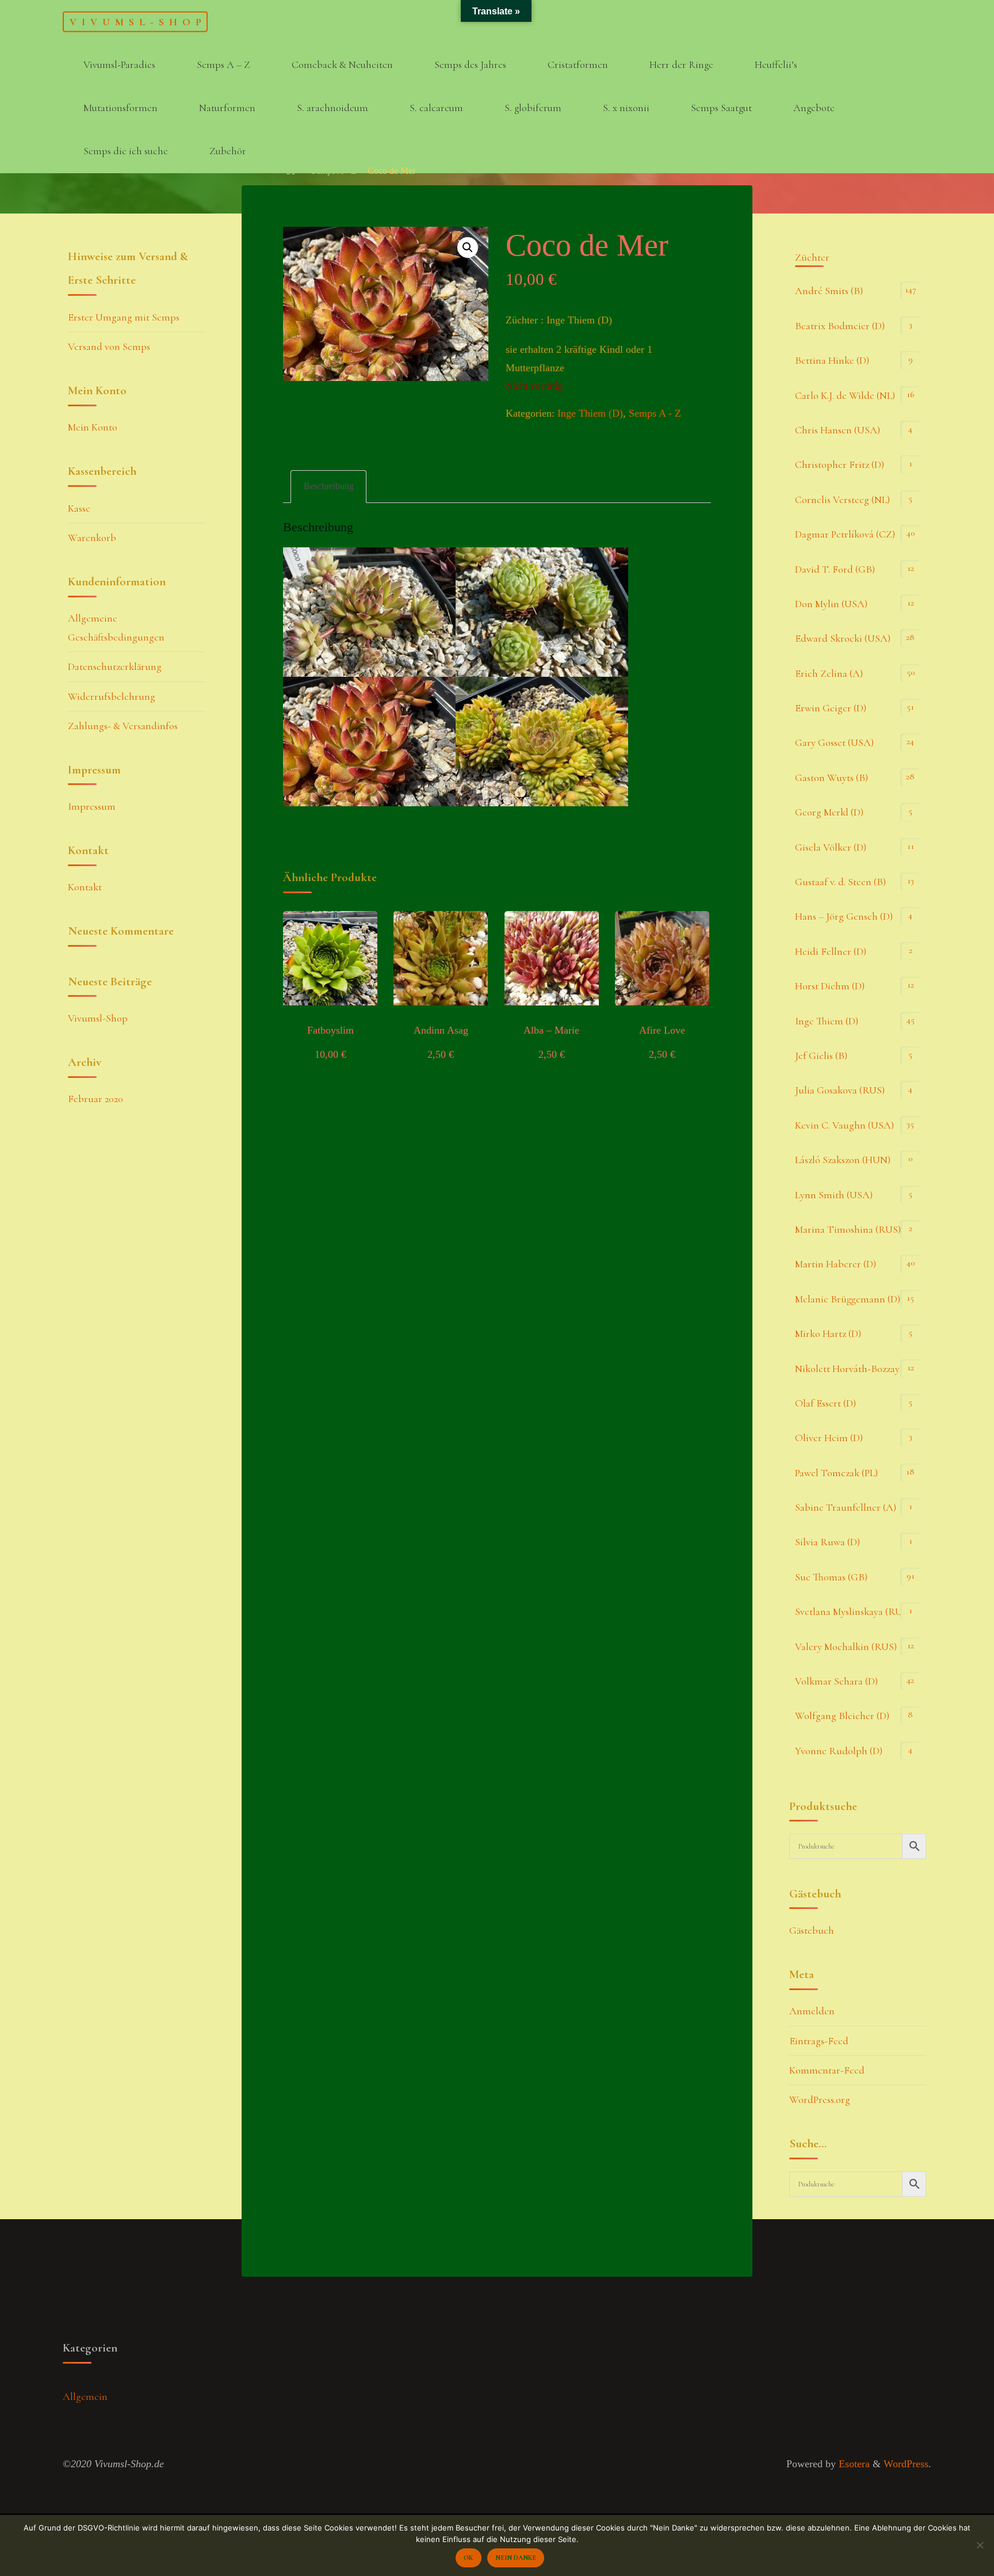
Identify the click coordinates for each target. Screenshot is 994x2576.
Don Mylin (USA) (831, 604)
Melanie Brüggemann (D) (848, 1299)
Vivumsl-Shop (138, 21)
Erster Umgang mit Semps (124, 317)
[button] (468, 247)
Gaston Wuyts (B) (831, 778)
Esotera (853, 2464)
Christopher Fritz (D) (840, 464)
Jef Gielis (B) (821, 1055)
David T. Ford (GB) (835, 569)
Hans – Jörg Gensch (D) (844, 916)
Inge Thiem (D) (590, 413)
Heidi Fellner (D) (831, 951)
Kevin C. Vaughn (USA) (844, 1125)
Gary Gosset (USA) (834, 742)
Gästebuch (812, 1930)
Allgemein (85, 2396)
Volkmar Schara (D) (836, 1681)
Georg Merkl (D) (829, 812)
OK (468, 2558)
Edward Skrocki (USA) (843, 638)
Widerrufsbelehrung (112, 696)
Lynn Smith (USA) (834, 1195)
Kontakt (85, 887)
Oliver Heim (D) (829, 1438)
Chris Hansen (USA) (838, 430)
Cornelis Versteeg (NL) (842, 500)
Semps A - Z (334, 171)
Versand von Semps (109, 346)
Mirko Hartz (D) (828, 1333)
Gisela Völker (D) (831, 847)
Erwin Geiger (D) (831, 708)
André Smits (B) (829, 291)
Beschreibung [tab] (329, 486)
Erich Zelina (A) (829, 673)
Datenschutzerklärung (115, 666)
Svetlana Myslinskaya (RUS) (853, 1611)
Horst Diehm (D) (830, 986)
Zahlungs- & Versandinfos (123, 726)
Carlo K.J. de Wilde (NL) (845, 395)
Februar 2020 (95, 1099)
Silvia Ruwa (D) (827, 1542)
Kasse (79, 508)
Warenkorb (92, 538)
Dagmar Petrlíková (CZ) (845, 534)
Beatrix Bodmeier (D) (840, 326)
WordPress (906, 2464)
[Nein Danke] (980, 2545)
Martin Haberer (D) (836, 1264)
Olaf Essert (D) (825, 1403)
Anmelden (812, 2011)
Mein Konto (93, 427)
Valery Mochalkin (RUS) (846, 1647)
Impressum (92, 806)
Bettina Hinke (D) (832, 360)
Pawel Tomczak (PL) (836, 1473)
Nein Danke (516, 2558)
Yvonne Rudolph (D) (839, 1751)
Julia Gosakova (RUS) (840, 1090)
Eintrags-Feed (819, 2041)
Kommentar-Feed (827, 2070)
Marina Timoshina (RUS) (848, 1229)
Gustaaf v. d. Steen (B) (840, 882)
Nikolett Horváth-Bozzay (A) (855, 1369)
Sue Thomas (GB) (831, 1577)
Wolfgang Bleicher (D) (842, 1716)
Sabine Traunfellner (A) (846, 1507)
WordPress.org (820, 2099)
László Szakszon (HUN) (843, 1160)
